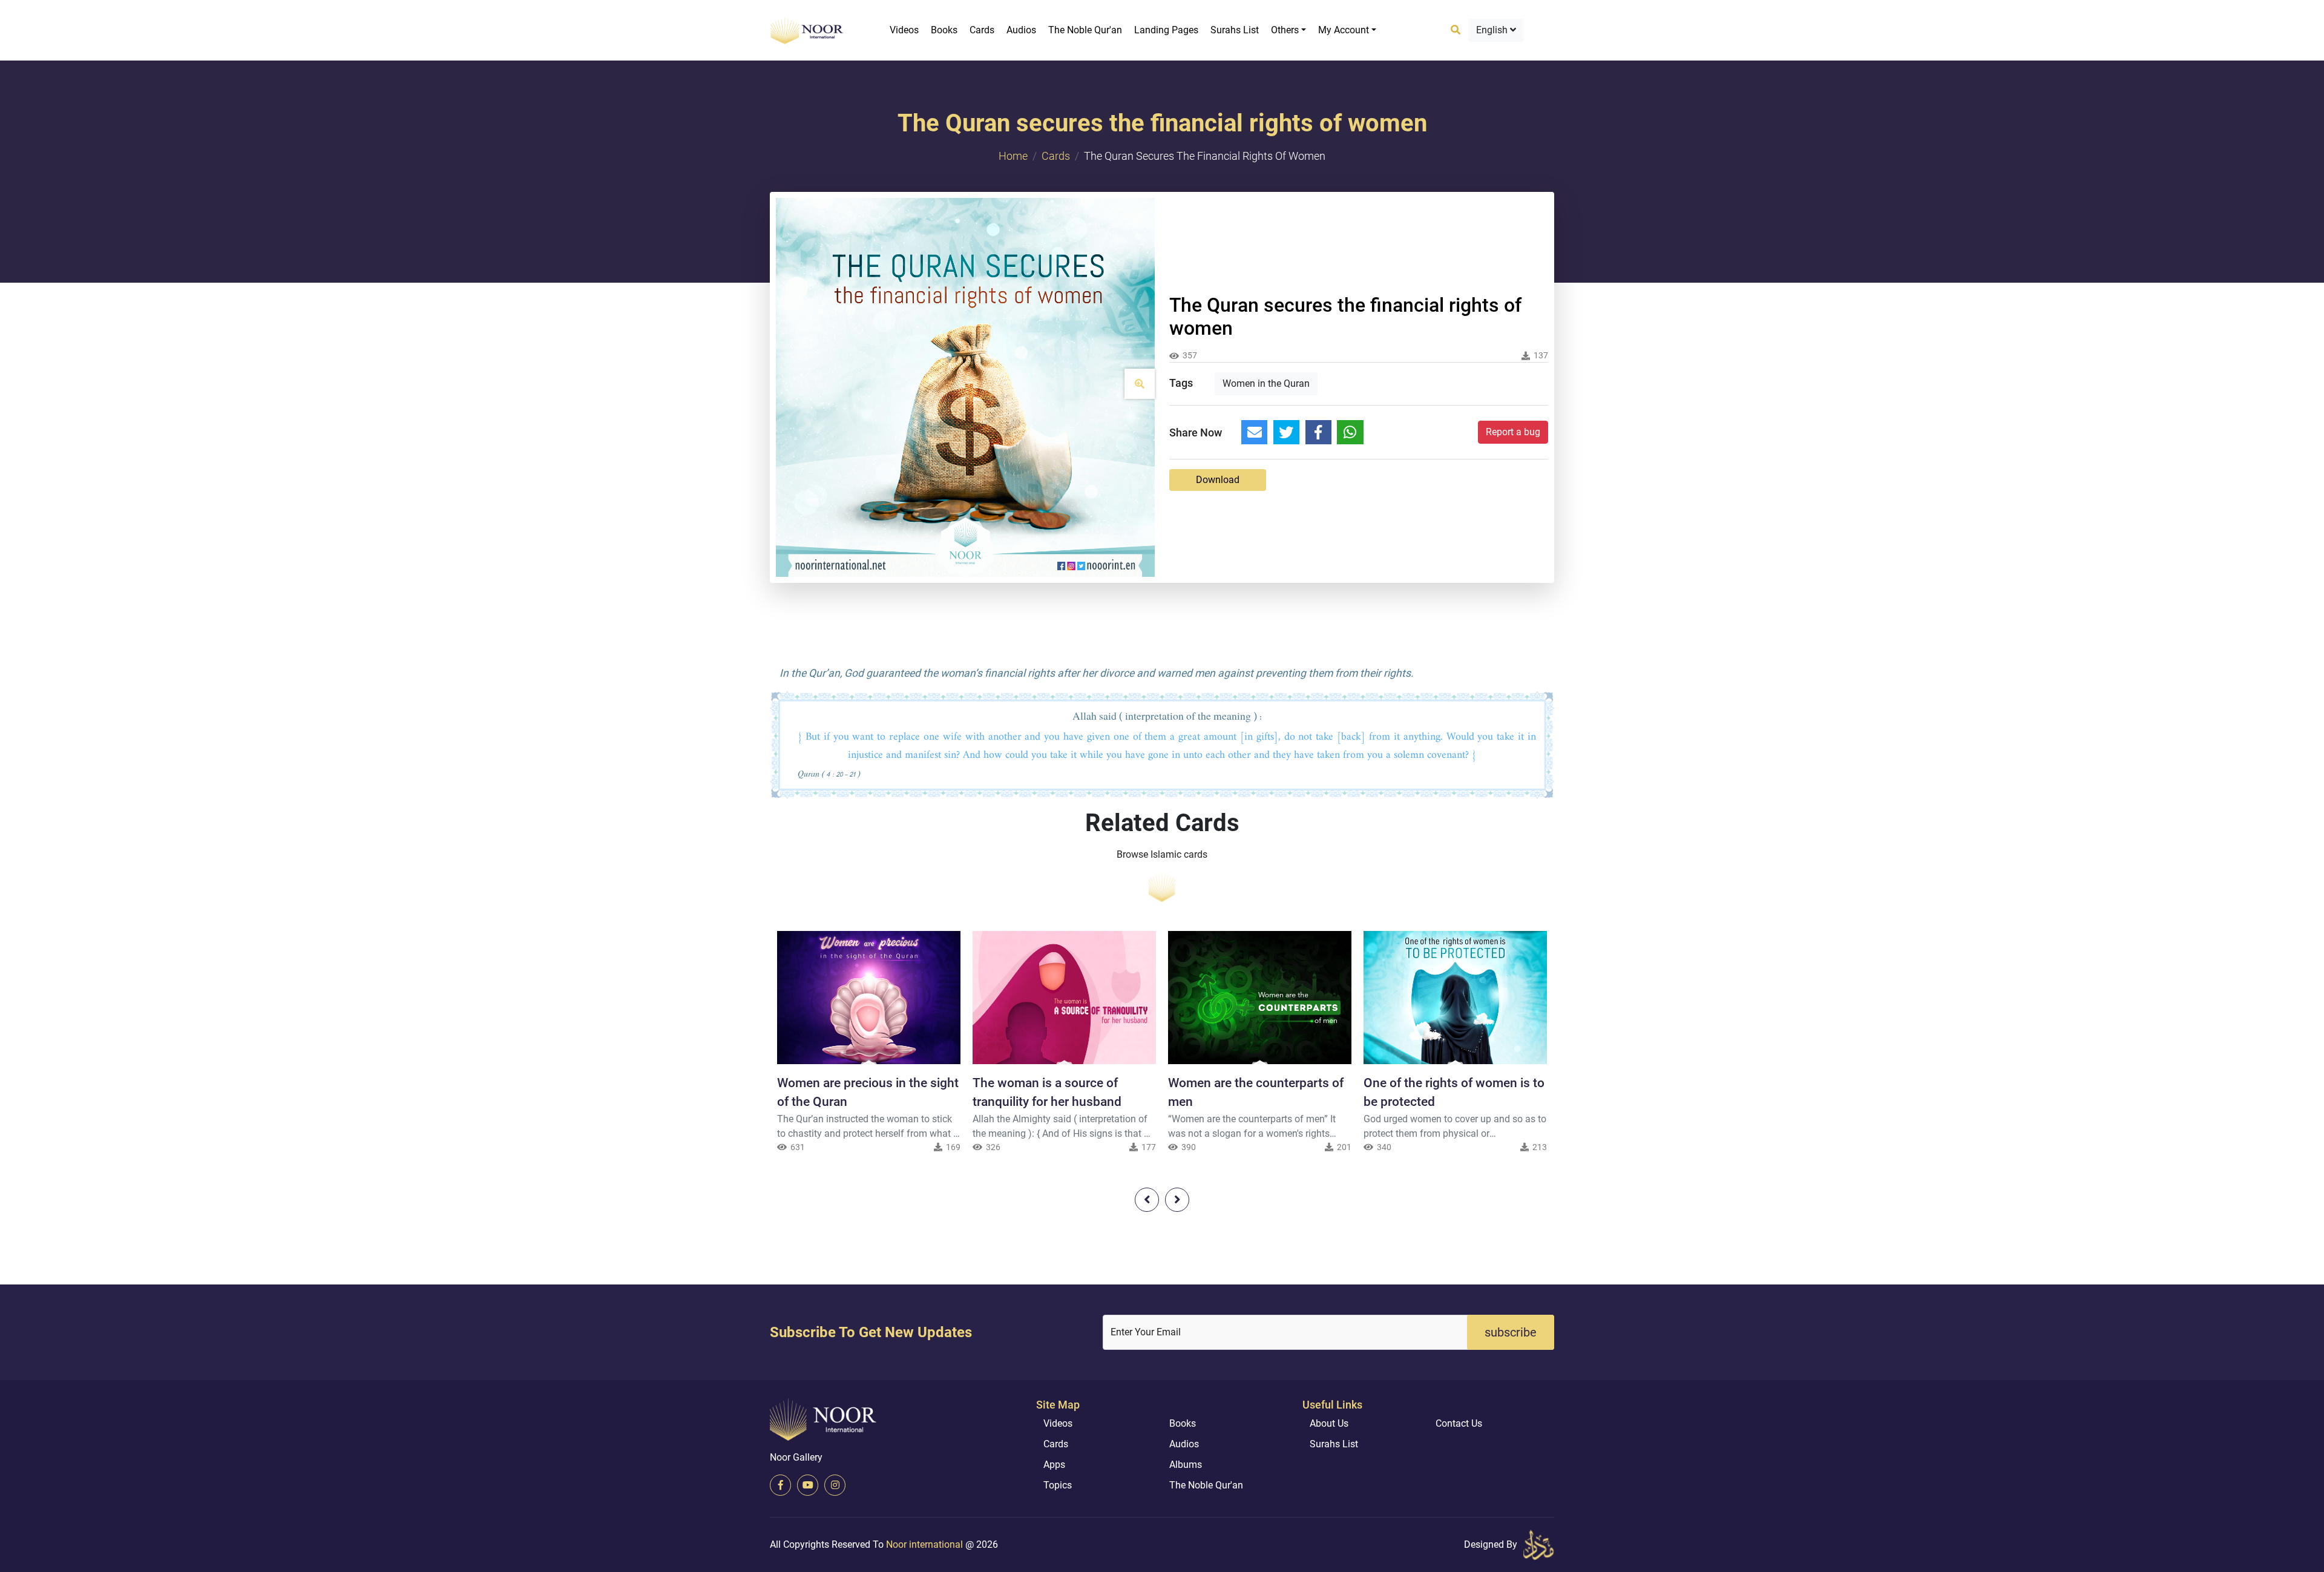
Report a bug (1513, 432)
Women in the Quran (1266, 383)
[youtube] (808, 1485)
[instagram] (835, 1485)
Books (944, 30)
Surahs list (1235, 30)
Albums (1186, 1465)
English (1493, 30)
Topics (1058, 1485)
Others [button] (1285, 30)
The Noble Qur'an (1085, 30)
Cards (982, 30)
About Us (1329, 1423)
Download (1218, 480)
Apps (1054, 1465)
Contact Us (1459, 1423)
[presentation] (1147, 1200)
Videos (904, 30)
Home (1013, 156)
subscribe (1511, 1332)
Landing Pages (1166, 30)
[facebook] (780, 1485)
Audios (1021, 30)
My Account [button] (1344, 30)
